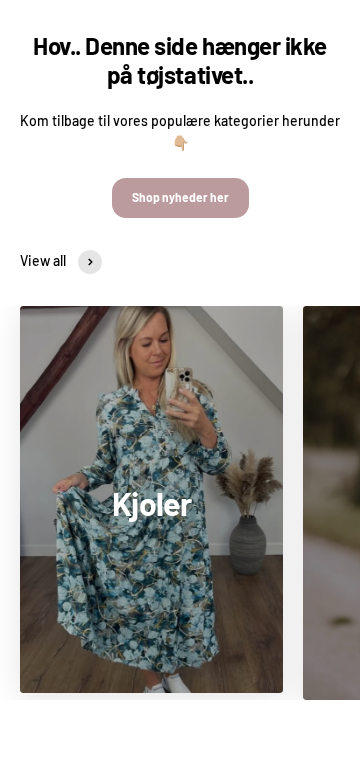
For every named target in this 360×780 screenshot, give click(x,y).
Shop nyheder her (180, 197)
